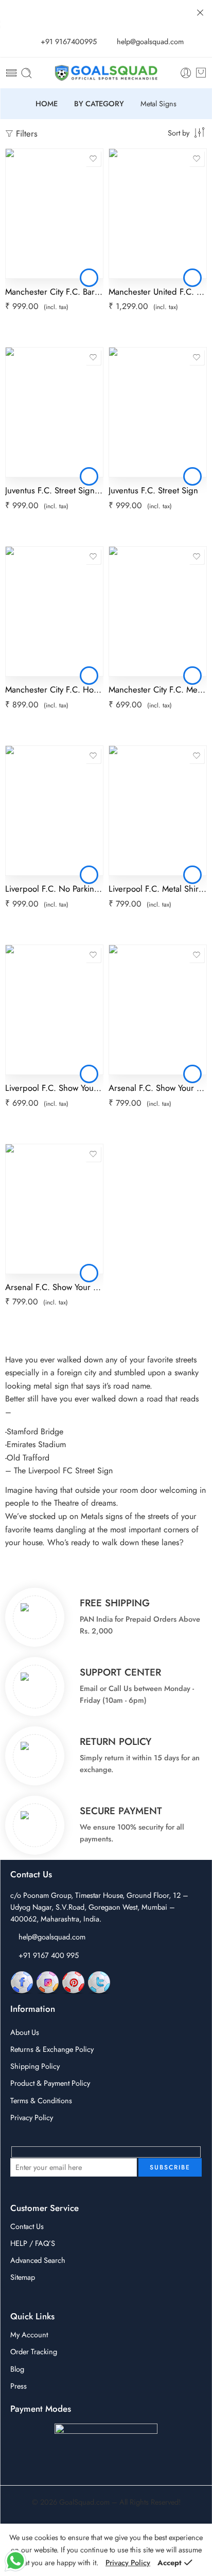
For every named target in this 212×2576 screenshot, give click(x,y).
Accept (170, 2562)
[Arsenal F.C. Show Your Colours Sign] (158, 1010)
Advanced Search (38, 2260)
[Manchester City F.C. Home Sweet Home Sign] (54, 611)
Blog (17, 2369)
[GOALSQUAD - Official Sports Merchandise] (106, 73)
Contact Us (27, 2226)
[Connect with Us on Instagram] (48, 1982)
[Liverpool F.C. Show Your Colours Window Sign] (54, 1010)
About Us (25, 2032)
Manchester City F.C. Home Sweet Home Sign (54, 689)
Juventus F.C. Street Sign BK (54, 490)
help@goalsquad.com (52, 1937)
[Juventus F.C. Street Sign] (158, 412)
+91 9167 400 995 (49, 1955)
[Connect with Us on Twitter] (99, 1982)
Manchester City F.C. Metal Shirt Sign (158, 689)
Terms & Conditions (41, 2100)
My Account (29, 2334)
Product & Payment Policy (50, 2083)
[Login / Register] (186, 73)
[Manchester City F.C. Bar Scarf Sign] (54, 214)
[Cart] (201, 73)
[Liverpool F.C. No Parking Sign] (54, 811)
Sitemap (23, 2277)
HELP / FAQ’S (33, 2243)
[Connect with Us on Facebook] (22, 1982)
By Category (99, 104)
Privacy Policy (32, 2117)
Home (47, 104)
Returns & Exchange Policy (52, 2049)
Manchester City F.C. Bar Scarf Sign (54, 292)
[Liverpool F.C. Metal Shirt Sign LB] (158, 811)
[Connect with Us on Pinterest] (73, 1982)
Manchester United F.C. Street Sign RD (158, 292)
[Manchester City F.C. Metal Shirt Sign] (158, 611)
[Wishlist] (93, 159)
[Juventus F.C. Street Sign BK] (54, 412)
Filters (25, 133)
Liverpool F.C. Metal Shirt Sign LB (158, 889)
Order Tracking (34, 2351)
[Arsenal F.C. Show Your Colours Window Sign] (54, 1209)
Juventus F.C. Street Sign (153, 490)
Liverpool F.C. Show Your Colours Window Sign (54, 1088)
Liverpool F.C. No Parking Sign (54, 889)
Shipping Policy (35, 2066)
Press (19, 2386)
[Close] (200, 13)
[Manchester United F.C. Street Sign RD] (158, 214)
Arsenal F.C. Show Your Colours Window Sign (54, 1287)
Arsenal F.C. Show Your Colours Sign (158, 1088)
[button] (89, 278)
